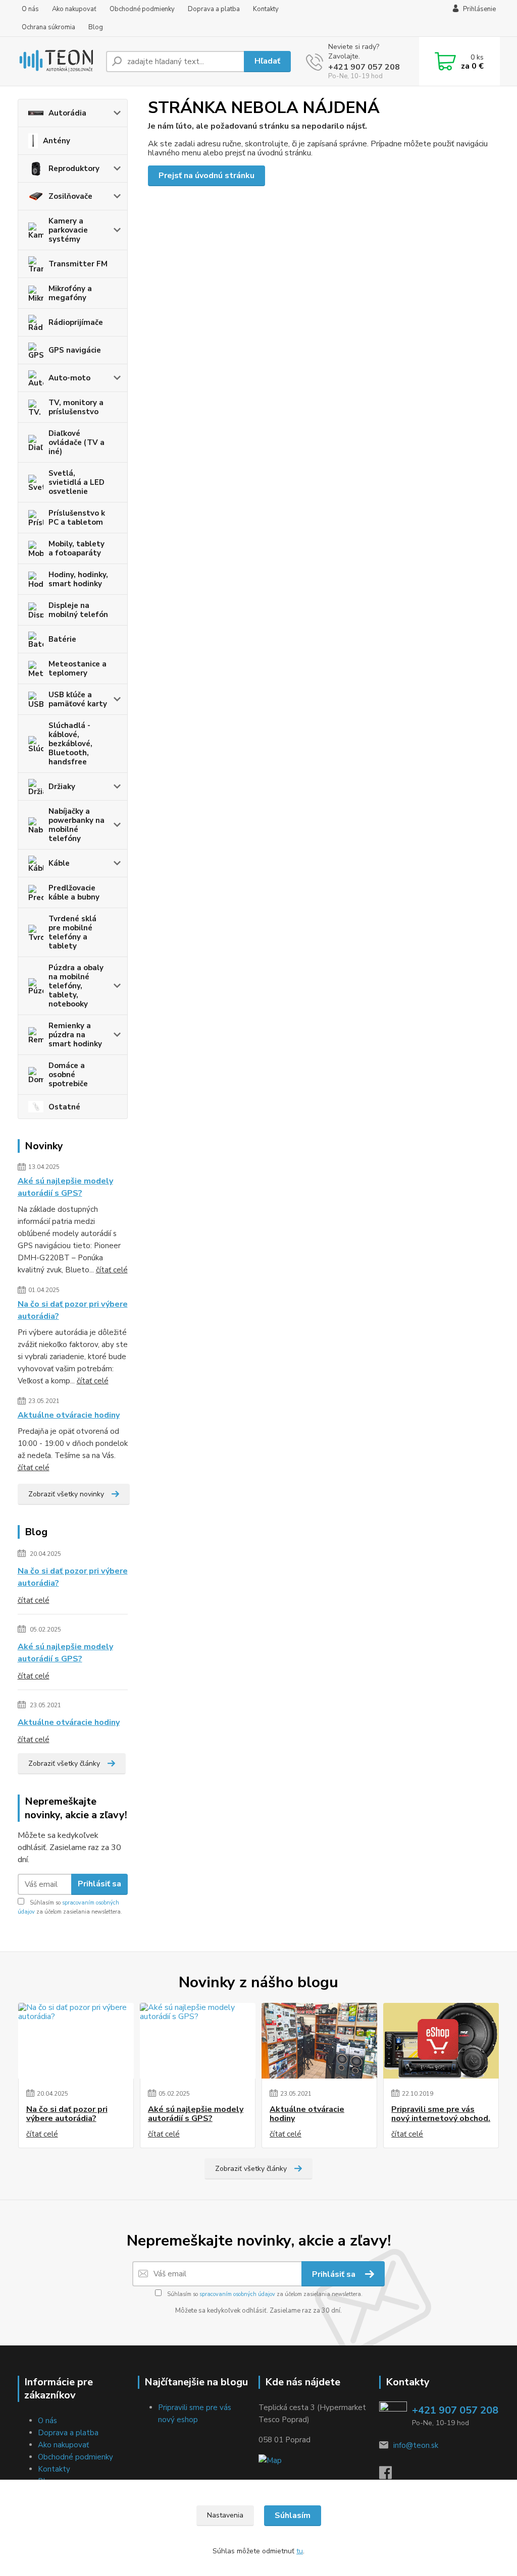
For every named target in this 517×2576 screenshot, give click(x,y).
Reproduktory (74, 169)
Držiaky (62, 787)
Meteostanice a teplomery (77, 668)
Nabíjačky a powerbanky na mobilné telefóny (76, 825)
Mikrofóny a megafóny (70, 293)
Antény (57, 141)
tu (300, 2551)
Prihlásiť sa (99, 1884)
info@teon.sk (416, 2445)
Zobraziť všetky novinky (66, 1494)
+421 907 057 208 (364, 67)
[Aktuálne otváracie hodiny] (319, 2041)
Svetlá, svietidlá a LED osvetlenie (76, 482)
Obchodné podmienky (142, 9)
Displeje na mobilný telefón (78, 610)
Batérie (62, 639)
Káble (59, 863)
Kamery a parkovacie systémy (68, 230)
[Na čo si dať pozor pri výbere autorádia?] (76, 2041)
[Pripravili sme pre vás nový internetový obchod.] (441, 2041)
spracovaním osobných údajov (237, 2294)
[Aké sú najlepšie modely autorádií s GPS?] (198, 2041)
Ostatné (64, 1107)
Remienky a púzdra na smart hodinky (75, 1035)
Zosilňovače (70, 196)
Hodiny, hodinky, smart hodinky (78, 579)
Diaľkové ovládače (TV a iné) (76, 442)
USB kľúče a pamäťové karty (78, 699)
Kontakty (266, 9)
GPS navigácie (75, 350)
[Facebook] (391, 2476)
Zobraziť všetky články (64, 1763)
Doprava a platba (214, 9)
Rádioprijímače (76, 322)
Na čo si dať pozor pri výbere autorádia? (73, 1310)
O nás (30, 9)
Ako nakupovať (74, 9)
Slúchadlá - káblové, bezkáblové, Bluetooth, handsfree (70, 744)
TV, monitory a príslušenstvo (76, 407)
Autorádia (67, 113)
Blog (96, 27)
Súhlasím (293, 2515)
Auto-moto (69, 378)
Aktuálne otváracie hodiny (69, 1415)
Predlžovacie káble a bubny (74, 892)
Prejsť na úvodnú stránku (206, 176)
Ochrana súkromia (48, 27)
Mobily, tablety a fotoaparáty (76, 548)
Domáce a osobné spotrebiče (68, 1075)
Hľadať (267, 61)
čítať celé (112, 1270)
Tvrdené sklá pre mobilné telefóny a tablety (72, 932)
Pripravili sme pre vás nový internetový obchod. (441, 2114)
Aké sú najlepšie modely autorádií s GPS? (65, 1187)
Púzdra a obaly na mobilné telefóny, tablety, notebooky (76, 986)
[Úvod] (58, 62)
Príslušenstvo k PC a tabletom (77, 518)
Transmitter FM (78, 264)
